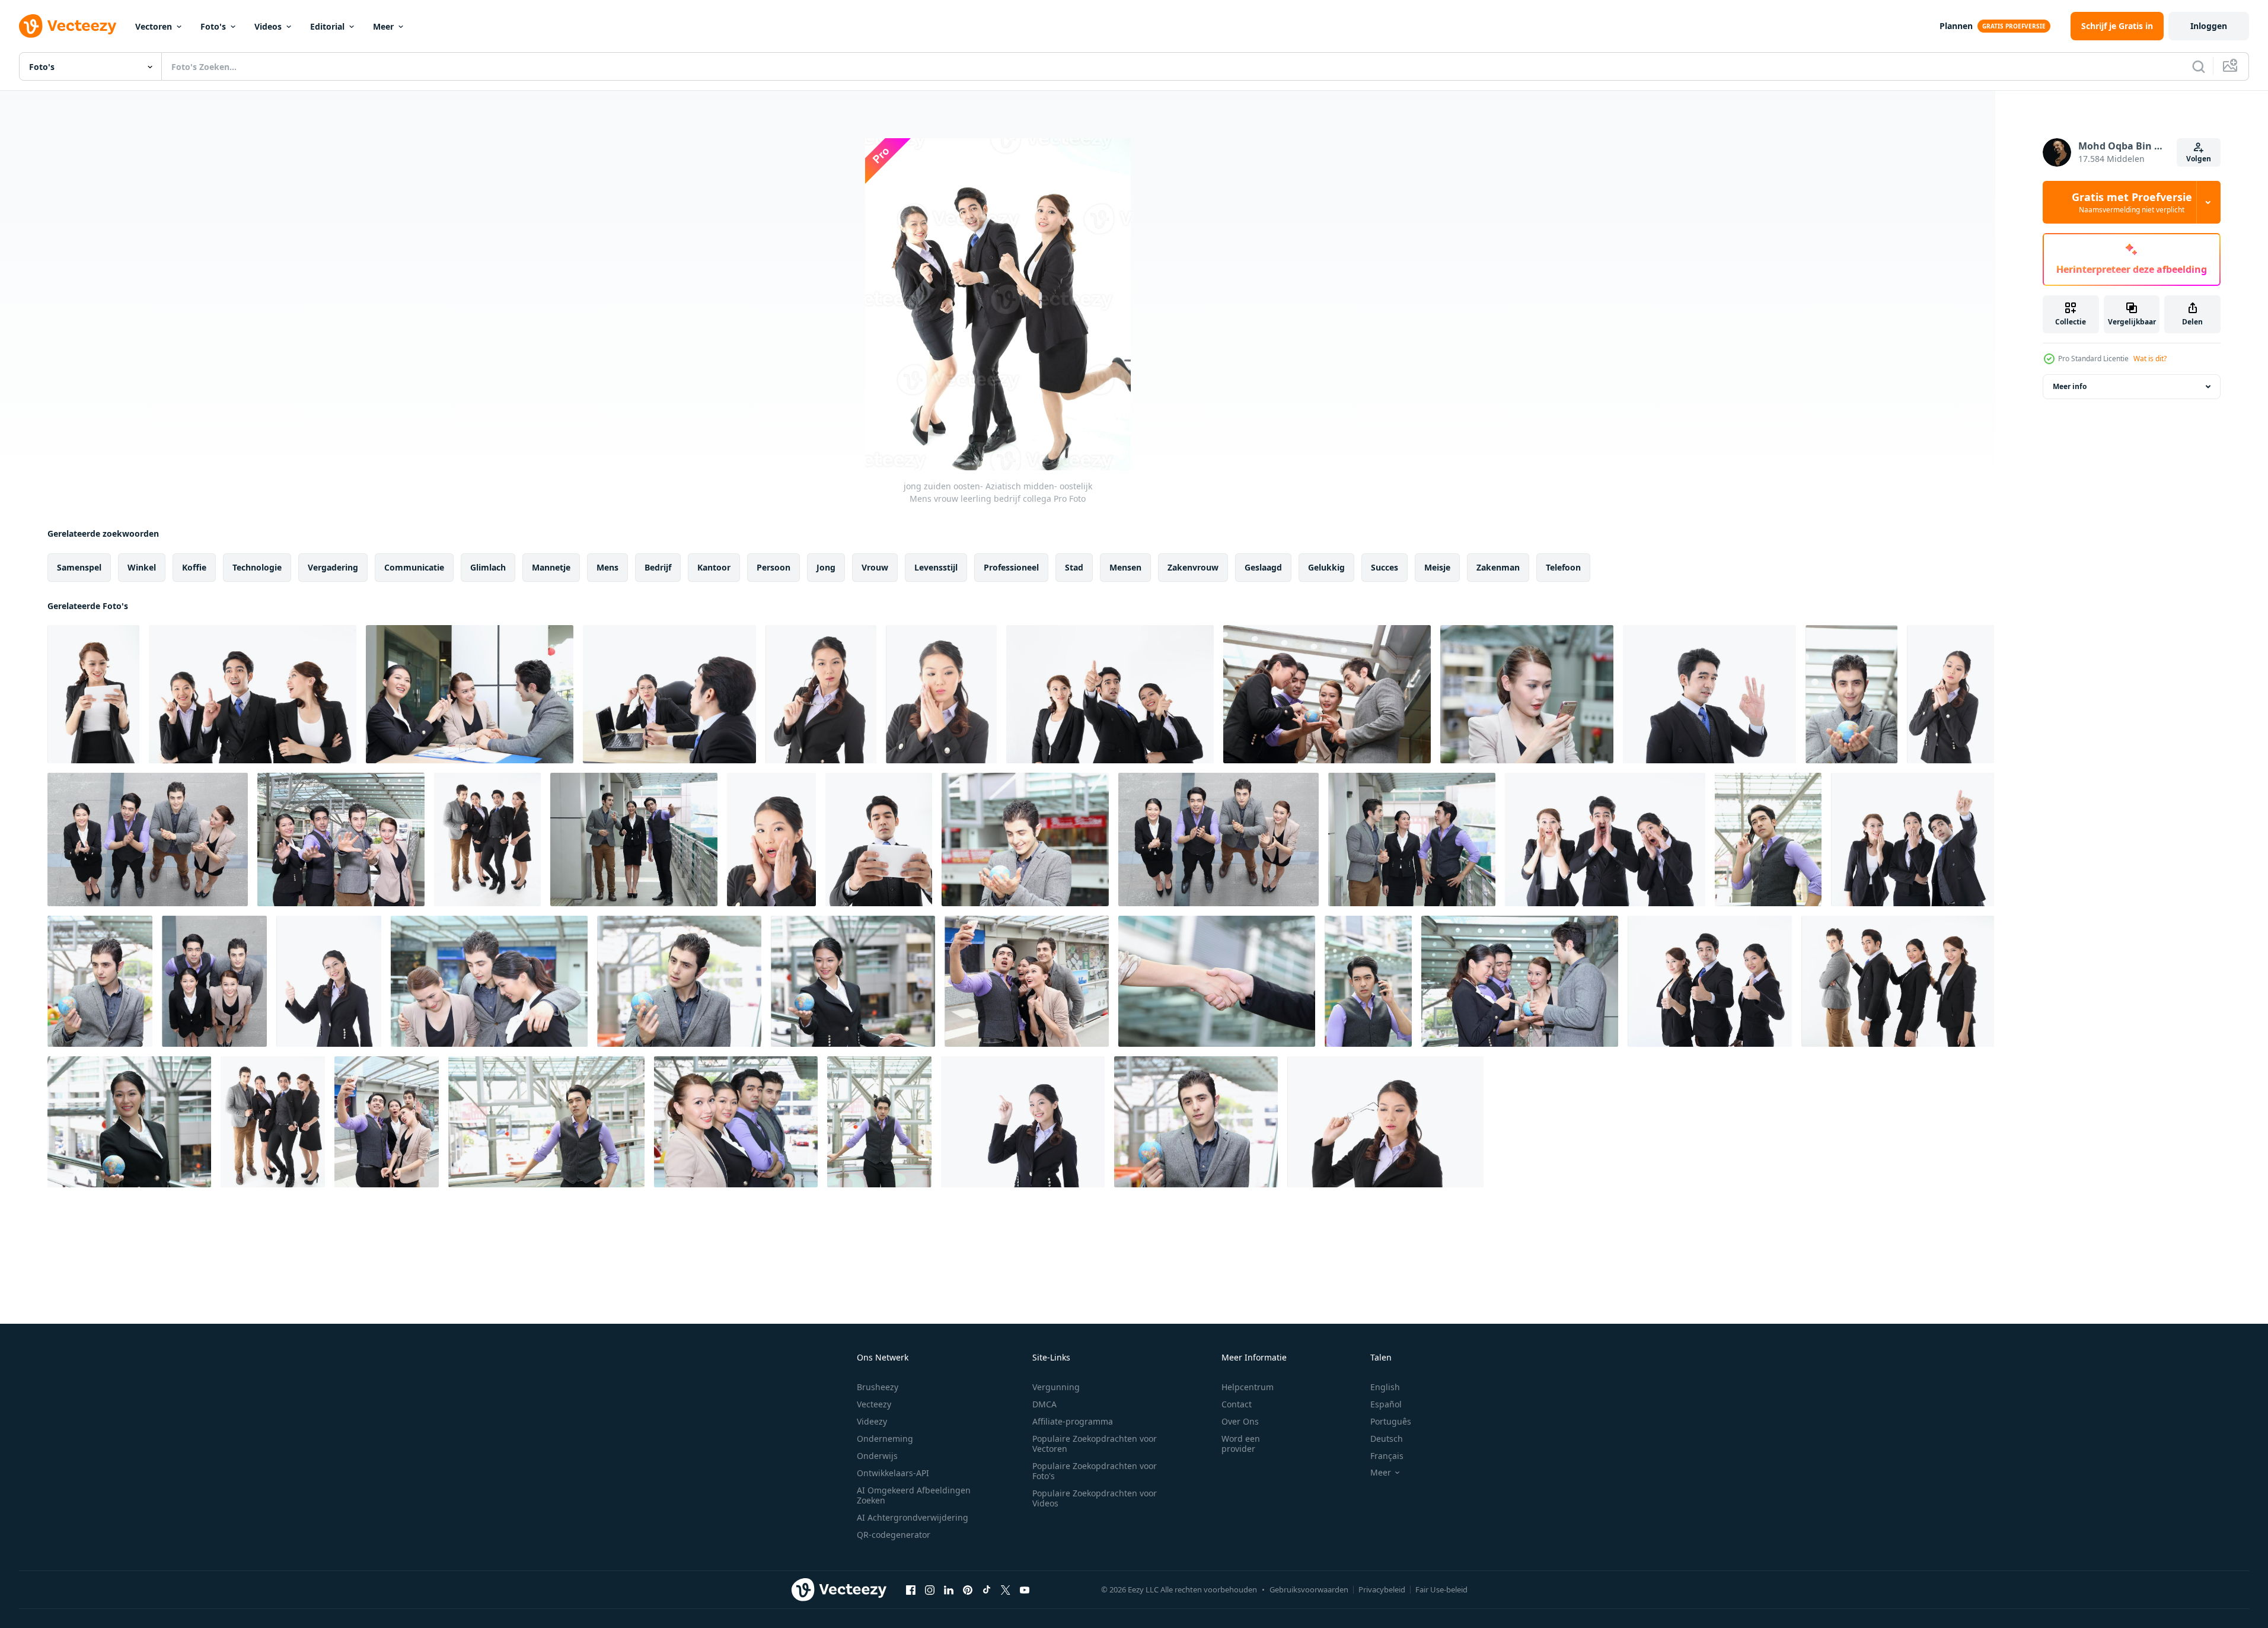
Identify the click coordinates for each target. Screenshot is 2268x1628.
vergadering (333, 567)
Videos (268, 26)
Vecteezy (874, 1404)
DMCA (1044, 1404)
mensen (1125, 567)
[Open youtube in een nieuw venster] (1025, 1589)
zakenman (1498, 567)
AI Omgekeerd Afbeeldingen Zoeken (914, 1495)
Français (1387, 1456)
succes (1385, 567)
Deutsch (1387, 1439)
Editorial (327, 26)
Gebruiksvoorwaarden (1309, 1589)
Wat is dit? (2150, 359)
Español (1386, 1404)
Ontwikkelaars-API (893, 1473)
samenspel (79, 567)
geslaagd (1263, 567)
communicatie (414, 567)
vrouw (875, 567)
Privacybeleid (1382, 1589)
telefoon (1563, 567)
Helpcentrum (1248, 1387)
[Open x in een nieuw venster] (1006, 1589)
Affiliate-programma (1073, 1421)
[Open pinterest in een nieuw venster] (968, 1589)
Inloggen (2209, 26)
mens (607, 567)
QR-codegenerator (894, 1535)
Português (1391, 1421)
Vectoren (154, 26)
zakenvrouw (1193, 567)
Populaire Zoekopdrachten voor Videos (1095, 1498)
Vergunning (1056, 1387)
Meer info (2070, 386)
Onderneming (885, 1439)
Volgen (2199, 159)
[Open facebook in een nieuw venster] (911, 1589)
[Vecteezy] (68, 26)
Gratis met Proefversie (2132, 202)
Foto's (213, 26)
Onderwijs (877, 1456)
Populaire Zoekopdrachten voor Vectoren (1095, 1444)
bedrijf (658, 567)
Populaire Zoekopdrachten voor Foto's (1095, 1471)
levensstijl (936, 567)
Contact (1237, 1404)
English (1385, 1387)
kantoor (714, 567)
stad (1074, 567)
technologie (257, 567)
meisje (1437, 567)
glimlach (488, 567)
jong (826, 567)
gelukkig (1326, 567)
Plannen (1956, 26)
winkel (142, 567)
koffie (194, 567)
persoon (773, 567)
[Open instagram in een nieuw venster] (930, 1589)
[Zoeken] (2199, 66)
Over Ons (1240, 1421)
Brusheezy (878, 1387)
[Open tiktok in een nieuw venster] (987, 1589)
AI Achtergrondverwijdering (913, 1517)
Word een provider (1241, 1444)
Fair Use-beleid (1441, 1589)
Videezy (872, 1421)
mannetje (551, 567)
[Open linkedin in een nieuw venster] (949, 1589)
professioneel (1011, 567)
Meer (383, 26)
